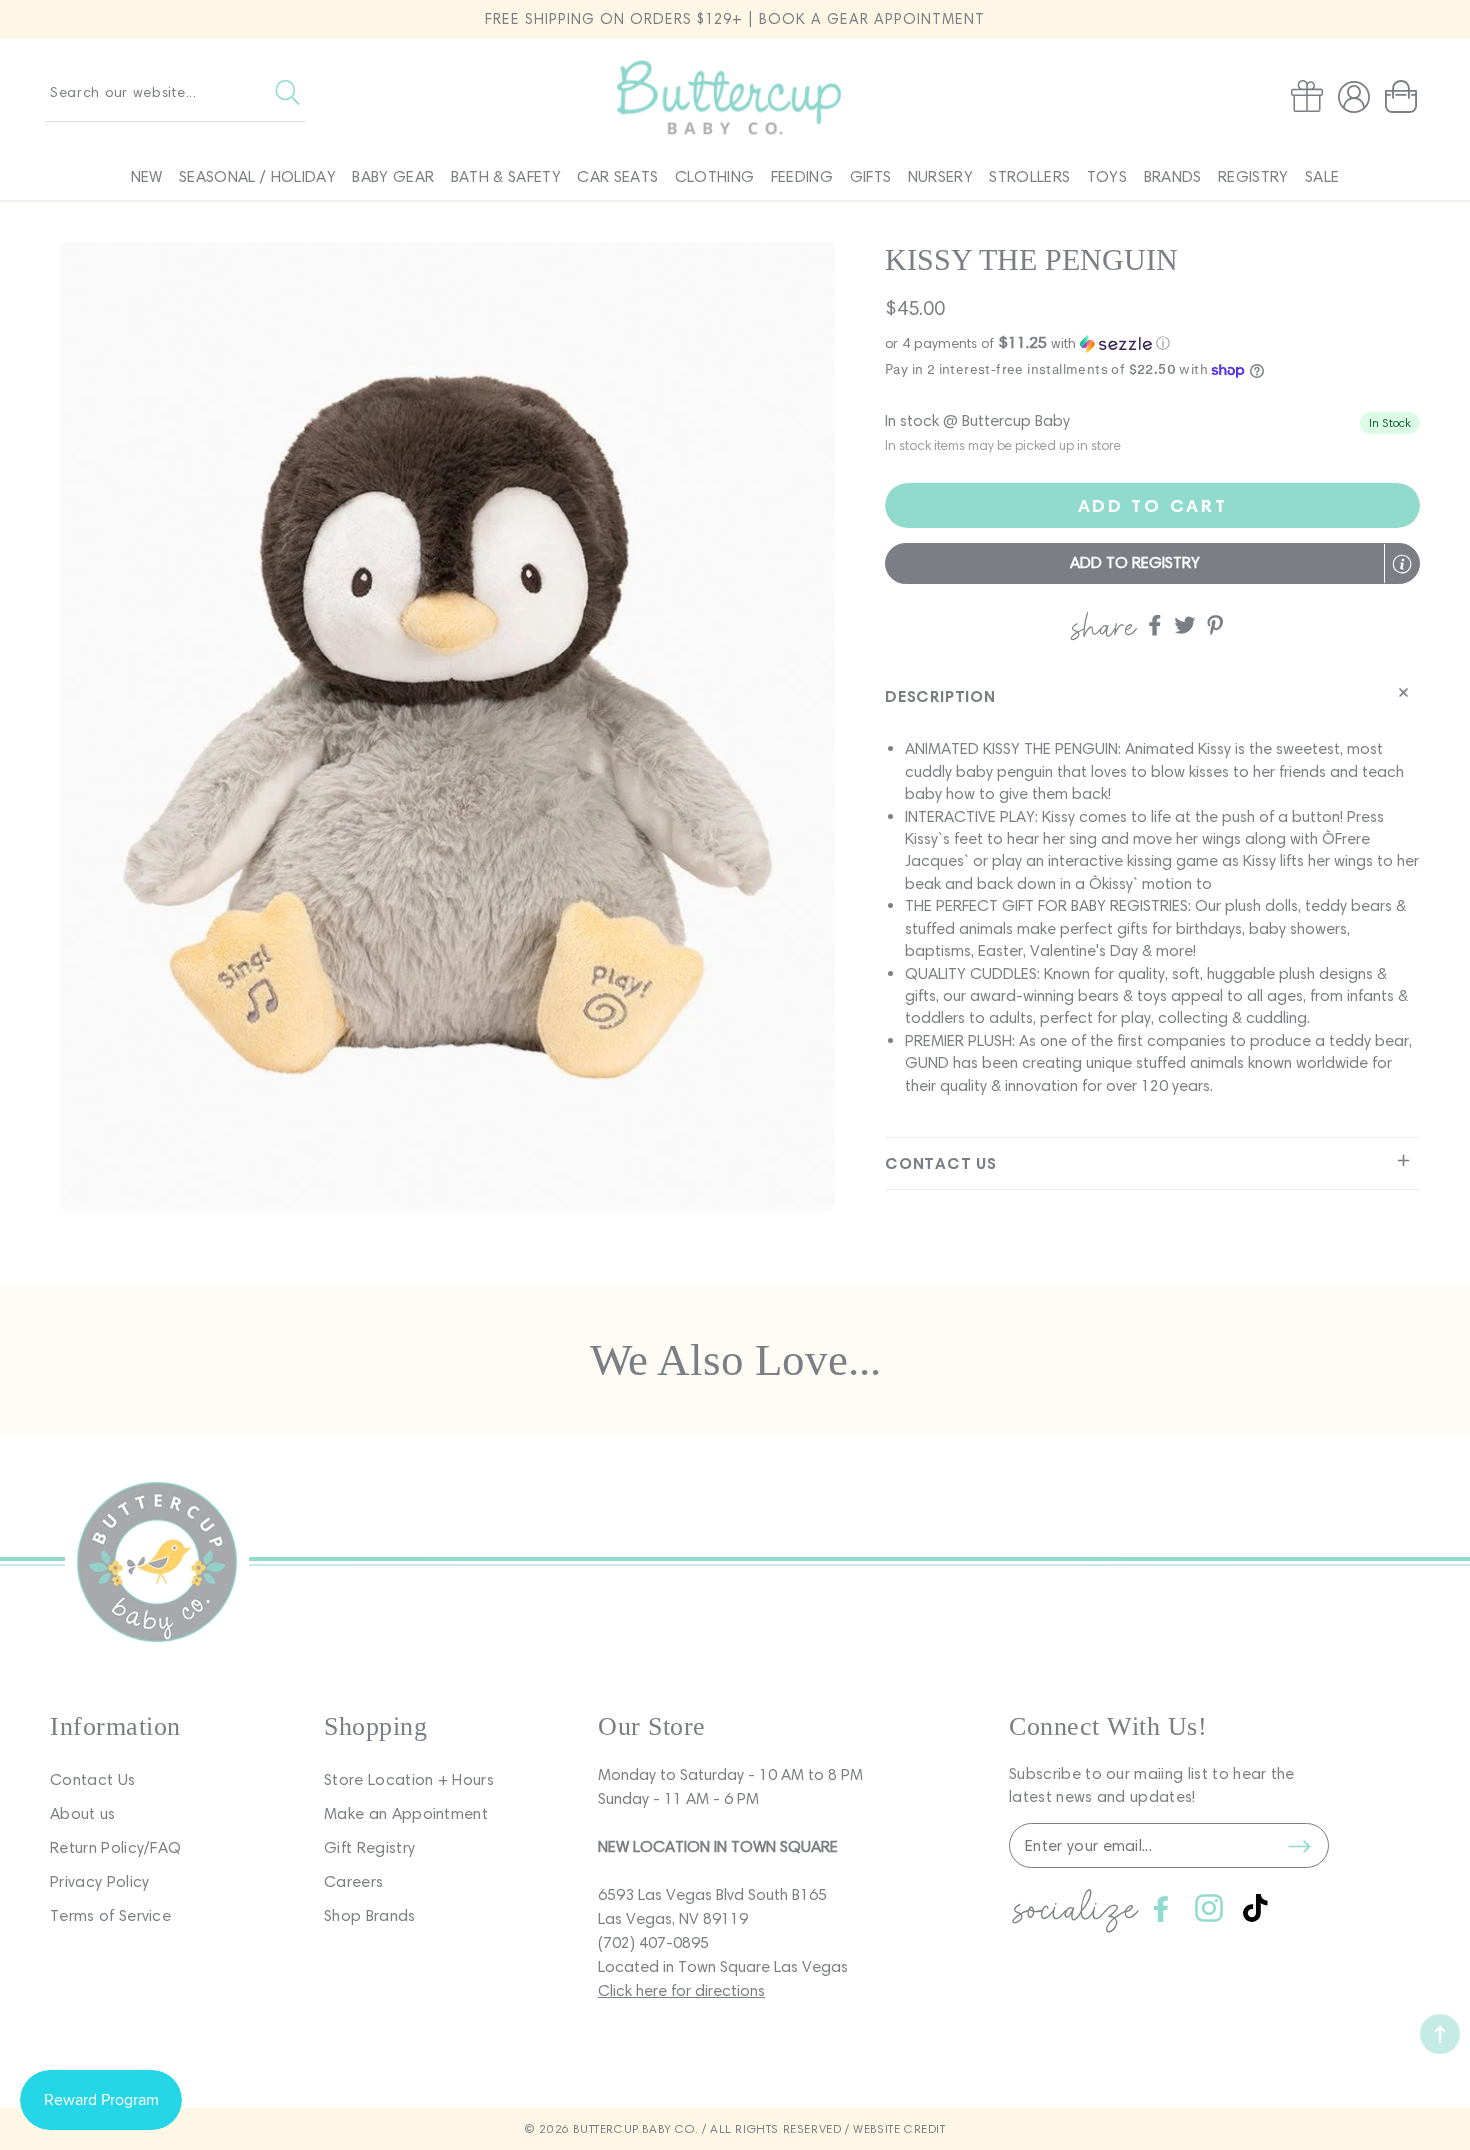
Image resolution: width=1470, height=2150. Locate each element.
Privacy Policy (99, 1881)
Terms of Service (110, 1915)
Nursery (940, 176)
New (147, 176)
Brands (1173, 176)
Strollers (1029, 176)
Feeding (802, 176)
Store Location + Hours (409, 1779)
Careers (353, 1881)
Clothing (715, 176)
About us (83, 1813)
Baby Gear (393, 176)
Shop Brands (370, 1915)
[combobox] (175, 92)
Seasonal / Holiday (257, 176)
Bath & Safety (506, 176)
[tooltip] (1402, 564)
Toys (1107, 176)
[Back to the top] (1440, 2034)
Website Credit (899, 2128)
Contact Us (92, 1779)
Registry (1253, 176)
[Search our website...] (287, 92)
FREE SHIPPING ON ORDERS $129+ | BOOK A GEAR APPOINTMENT (735, 19)
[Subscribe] (1299, 1846)
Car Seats (617, 176)
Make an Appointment (406, 1813)
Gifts (871, 176)
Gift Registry (369, 1847)
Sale (1322, 176)
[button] (1405, 97)
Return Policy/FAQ (115, 1847)
